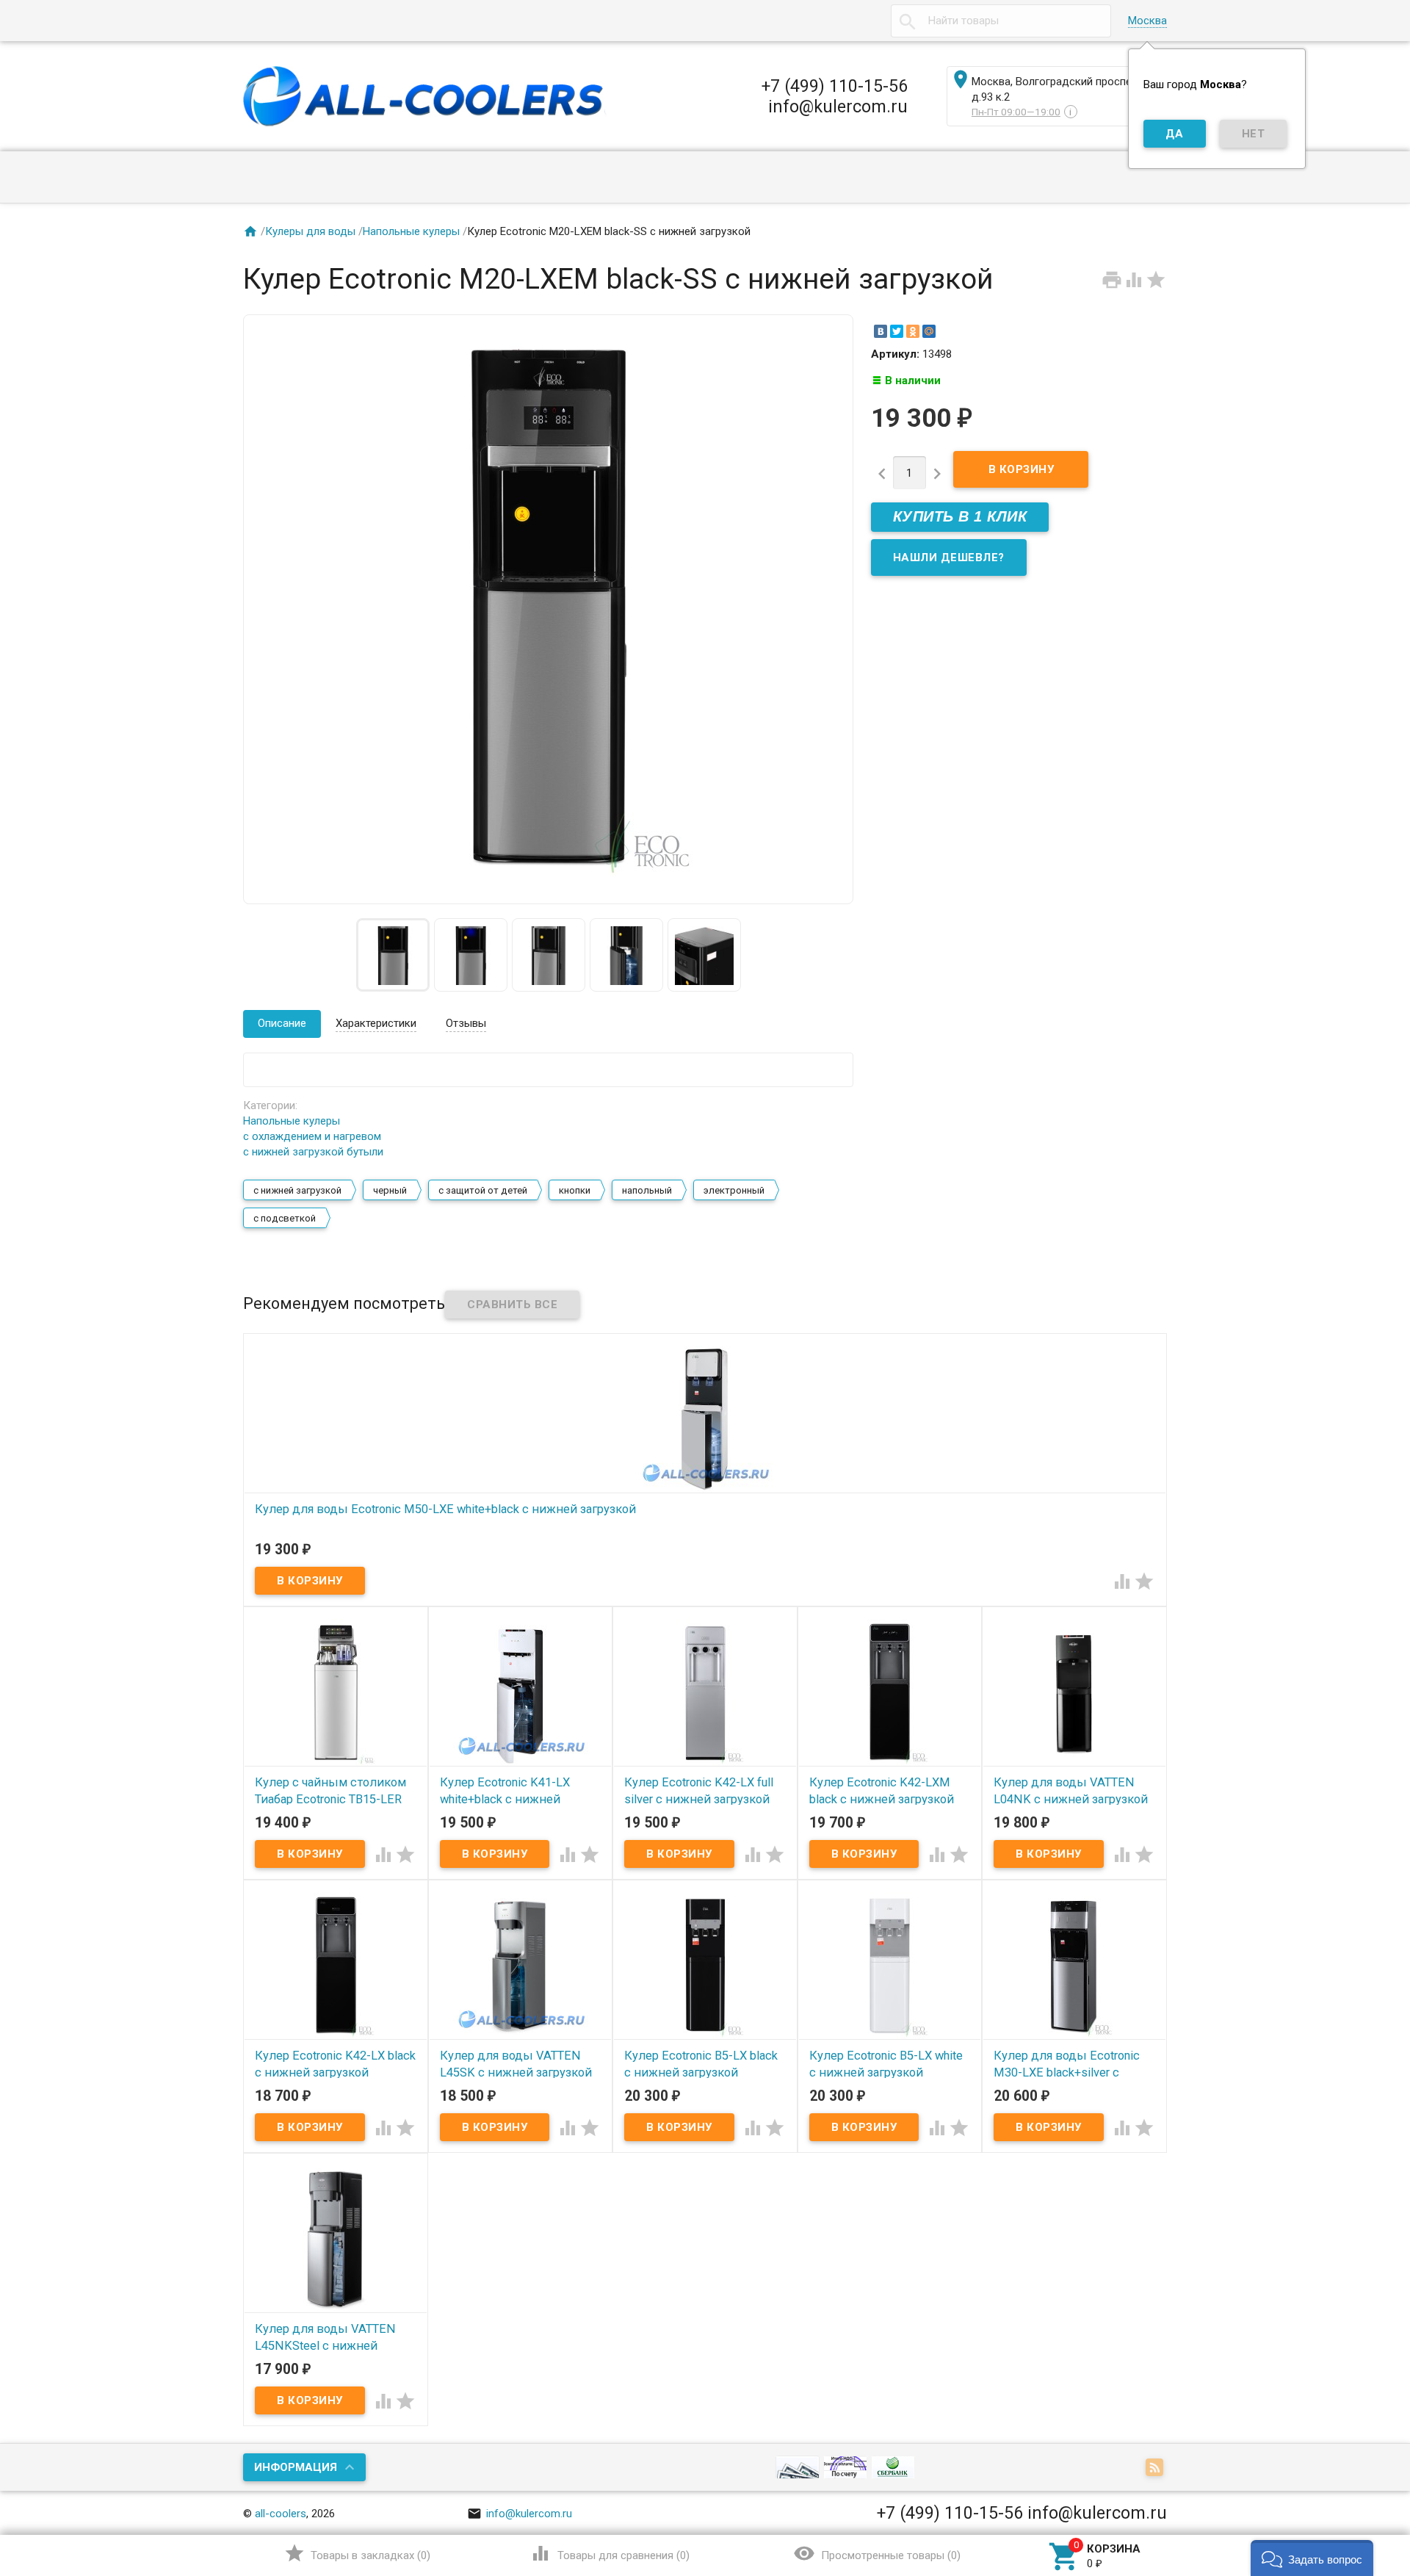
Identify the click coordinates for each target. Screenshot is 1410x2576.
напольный (647, 1190)
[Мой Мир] (929, 331)
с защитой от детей (483, 1190)
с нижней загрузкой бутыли (313, 1152)
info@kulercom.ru (520, 2514)
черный (390, 1190)
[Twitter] (897, 331)
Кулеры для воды (310, 231)
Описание (282, 1023)
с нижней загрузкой (297, 1190)
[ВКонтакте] (881, 331)
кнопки (575, 1190)
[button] (1312, 2558)
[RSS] (1156, 2468)
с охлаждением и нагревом (312, 1136)
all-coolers (281, 2514)
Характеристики (376, 1023)
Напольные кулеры (411, 231)
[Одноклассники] (913, 331)
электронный (734, 1190)
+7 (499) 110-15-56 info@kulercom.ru (835, 96)
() (357, 2553)
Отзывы (466, 1023)
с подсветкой (285, 1218)
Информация (296, 2467)
